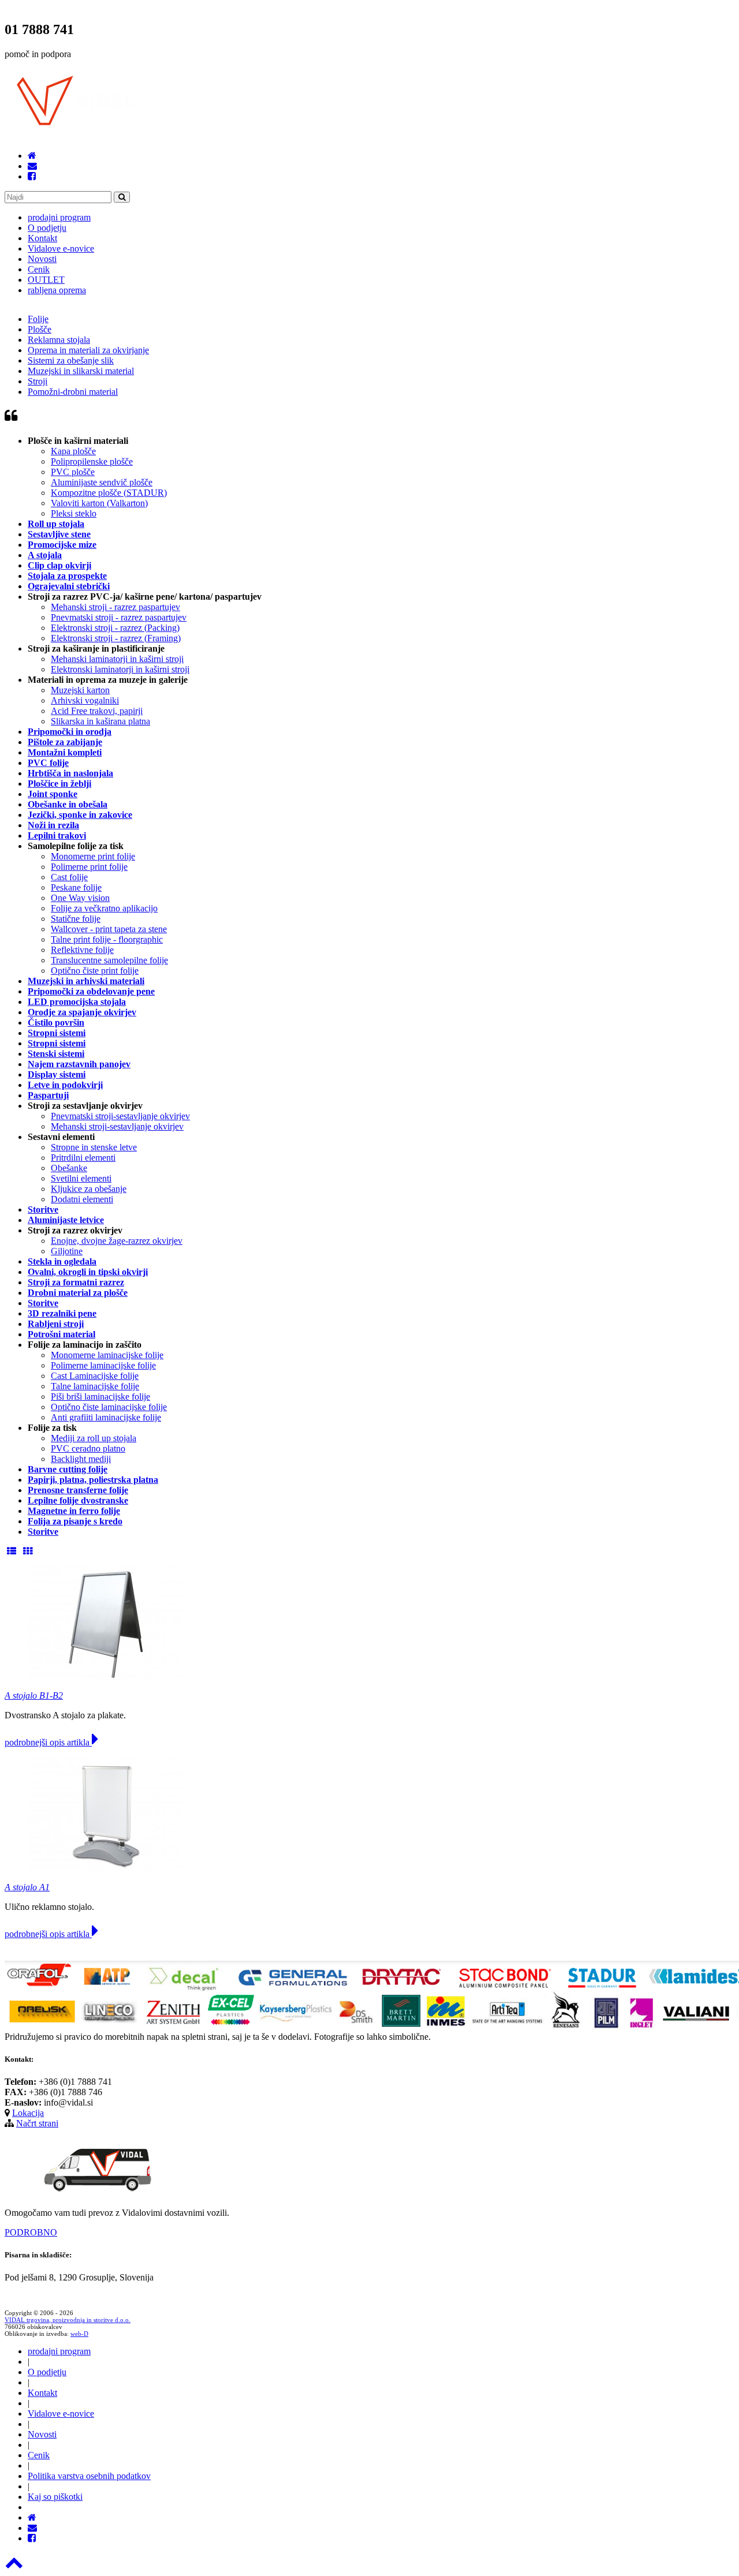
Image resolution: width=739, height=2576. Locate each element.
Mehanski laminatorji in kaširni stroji (117, 659)
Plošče (40, 329)
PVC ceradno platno (88, 1448)
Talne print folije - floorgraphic (107, 939)
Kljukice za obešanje (89, 1189)
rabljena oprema (57, 290)
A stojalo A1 (27, 1887)
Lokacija (28, 2113)
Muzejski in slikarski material (81, 371)
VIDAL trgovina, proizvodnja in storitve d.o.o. (68, 2320)
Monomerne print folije (93, 856)
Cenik (39, 269)
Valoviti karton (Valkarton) (99, 503)
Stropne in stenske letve (94, 1147)
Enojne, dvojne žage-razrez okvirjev (117, 1241)
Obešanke (69, 1168)
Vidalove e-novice (61, 248)
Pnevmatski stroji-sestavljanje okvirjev (120, 1116)
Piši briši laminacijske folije (100, 1397)
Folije (38, 319)
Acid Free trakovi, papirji (97, 711)
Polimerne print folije (89, 867)
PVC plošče (73, 472)
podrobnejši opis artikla (48, 1742)
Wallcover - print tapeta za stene (109, 929)
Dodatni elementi (82, 1199)
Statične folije (76, 919)
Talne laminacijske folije (95, 1386)
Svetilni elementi (81, 1178)
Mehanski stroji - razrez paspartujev (115, 607)
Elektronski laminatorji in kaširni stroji (120, 669)
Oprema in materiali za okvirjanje (88, 350)
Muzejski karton (80, 690)
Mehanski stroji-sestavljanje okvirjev (117, 1126)
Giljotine (67, 1251)
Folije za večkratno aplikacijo (104, 908)
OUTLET (46, 280)
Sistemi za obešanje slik (71, 360)
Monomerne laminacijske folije (107, 1355)
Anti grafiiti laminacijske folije (106, 1417)
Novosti (42, 259)
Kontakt (42, 238)
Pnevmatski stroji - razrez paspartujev (119, 617)
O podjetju (47, 228)
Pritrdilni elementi (83, 1158)
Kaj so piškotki (55, 2497)
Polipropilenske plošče (92, 461)
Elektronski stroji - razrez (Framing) (116, 638)
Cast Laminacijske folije (95, 1376)
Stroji (38, 381)
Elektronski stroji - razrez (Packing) (115, 628)
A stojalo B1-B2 (34, 1695)
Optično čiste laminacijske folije (109, 1407)
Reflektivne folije (82, 950)
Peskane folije (76, 887)
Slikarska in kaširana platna (100, 721)
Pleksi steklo (74, 513)
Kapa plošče (73, 451)
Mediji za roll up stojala (94, 1438)
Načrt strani (37, 2123)
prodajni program (59, 217)
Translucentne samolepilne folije (109, 960)
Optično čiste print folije (95, 971)
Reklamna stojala (59, 340)
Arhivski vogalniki (85, 700)
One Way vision (80, 898)
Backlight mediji (81, 1459)
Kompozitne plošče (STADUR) (109, 493)
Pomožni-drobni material (73, 392)
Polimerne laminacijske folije (103, 1365)
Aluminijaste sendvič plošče (102, 482)
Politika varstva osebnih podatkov (89, 2476)
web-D (79, 2334)
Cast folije (69, 877)
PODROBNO (31, 2232)
